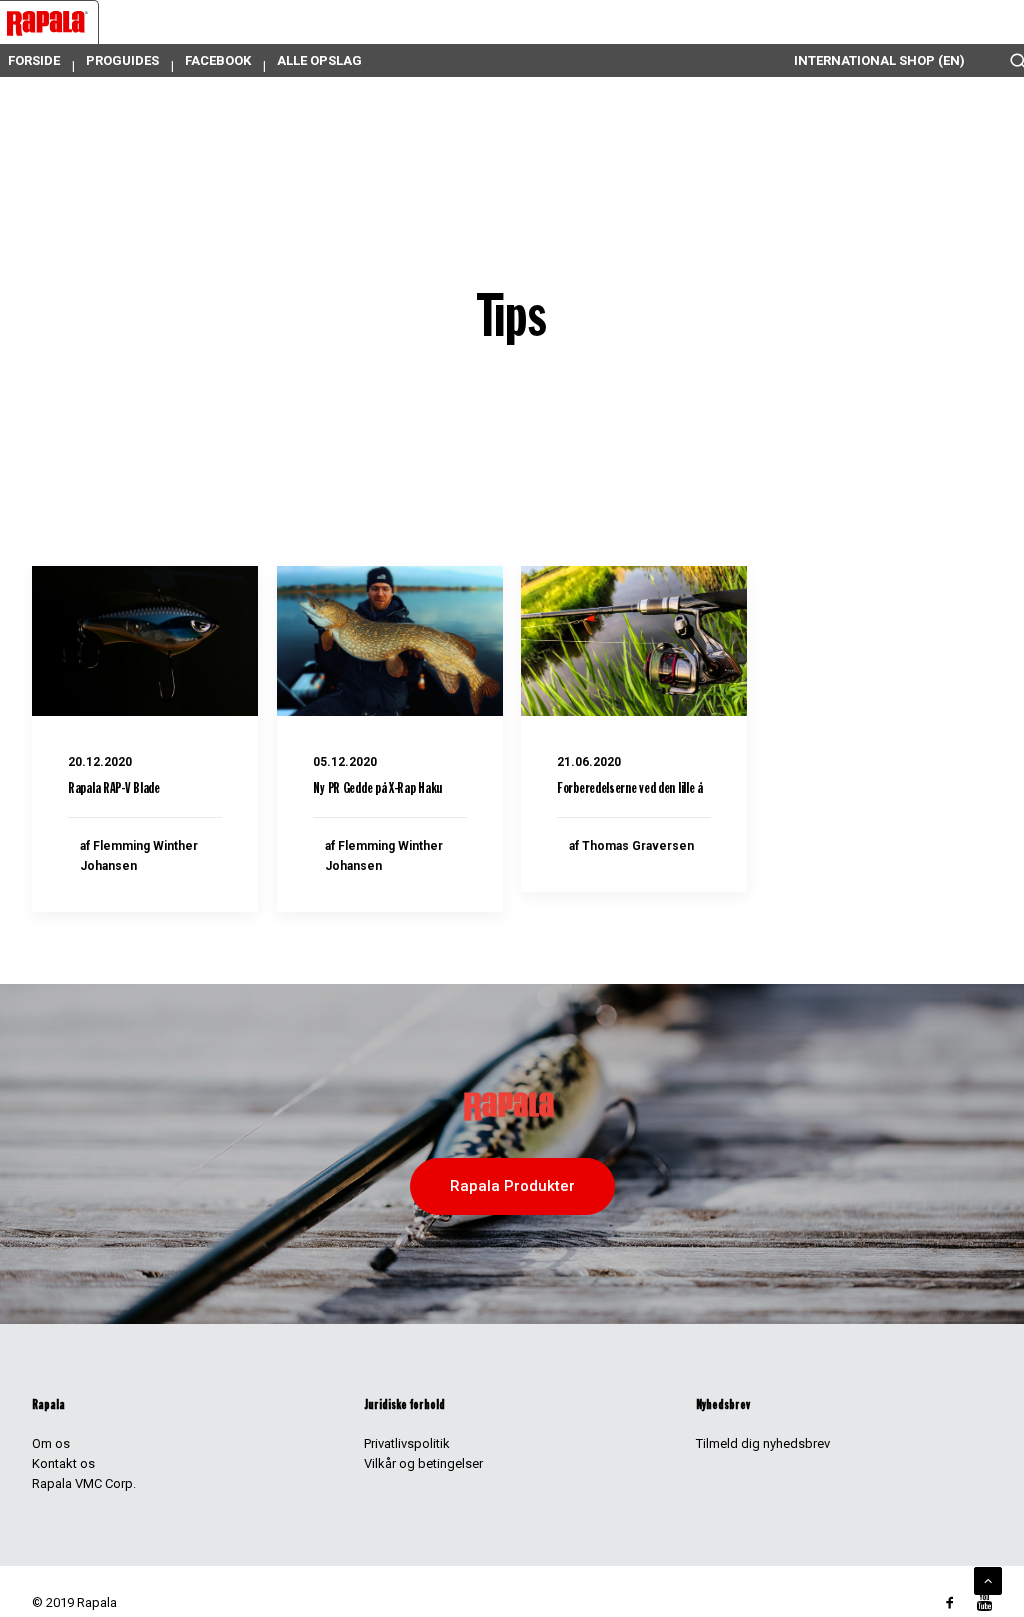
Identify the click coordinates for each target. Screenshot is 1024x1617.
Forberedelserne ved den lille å (630, 789)
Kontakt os (63, 1463)
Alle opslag (319, 60)
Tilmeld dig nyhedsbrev (763, 1443)
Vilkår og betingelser (423, 1463)
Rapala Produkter (512, 1186)
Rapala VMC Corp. (84, 1483)
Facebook (218, 60)
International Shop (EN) (879, 60)
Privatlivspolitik (407, 1443)
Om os (51, 1443)
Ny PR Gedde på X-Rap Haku (378, 789)
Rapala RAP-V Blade (114, 789)
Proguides (122, 60)
